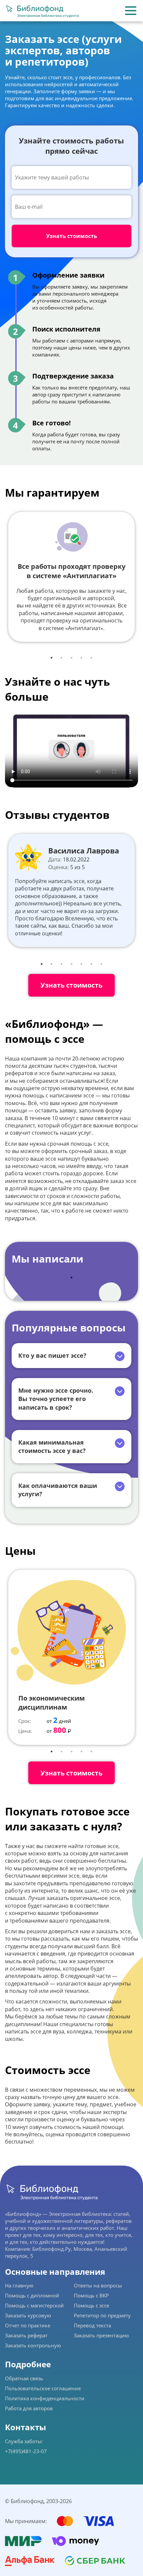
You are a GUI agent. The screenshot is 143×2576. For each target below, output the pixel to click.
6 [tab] (91, 964)
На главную (19, 2285)
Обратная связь (24, 2378)
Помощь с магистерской (34, 2305)
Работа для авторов (29, 2408)
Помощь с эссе (91, 2305)
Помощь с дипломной (32, 2295)
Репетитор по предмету (102, 2315)
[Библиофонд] (42, 11)
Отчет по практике (28, 2325)
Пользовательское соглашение (43, 2388)
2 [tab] (62, 658)
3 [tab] (71, 658)
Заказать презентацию (101, 2335)
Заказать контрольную (33, 2345)
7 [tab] (101, 964)
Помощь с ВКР (91, 2295)
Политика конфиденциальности (45, 2398)
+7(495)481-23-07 (26, 2451)
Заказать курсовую (28, 2315)
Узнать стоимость (71, 985)
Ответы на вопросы (98, 2285)
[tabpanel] (71, 577)
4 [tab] (81, 658)
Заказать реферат (26, 2335)
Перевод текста (92, 2325)
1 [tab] (52, 658)
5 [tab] (91, 658)
